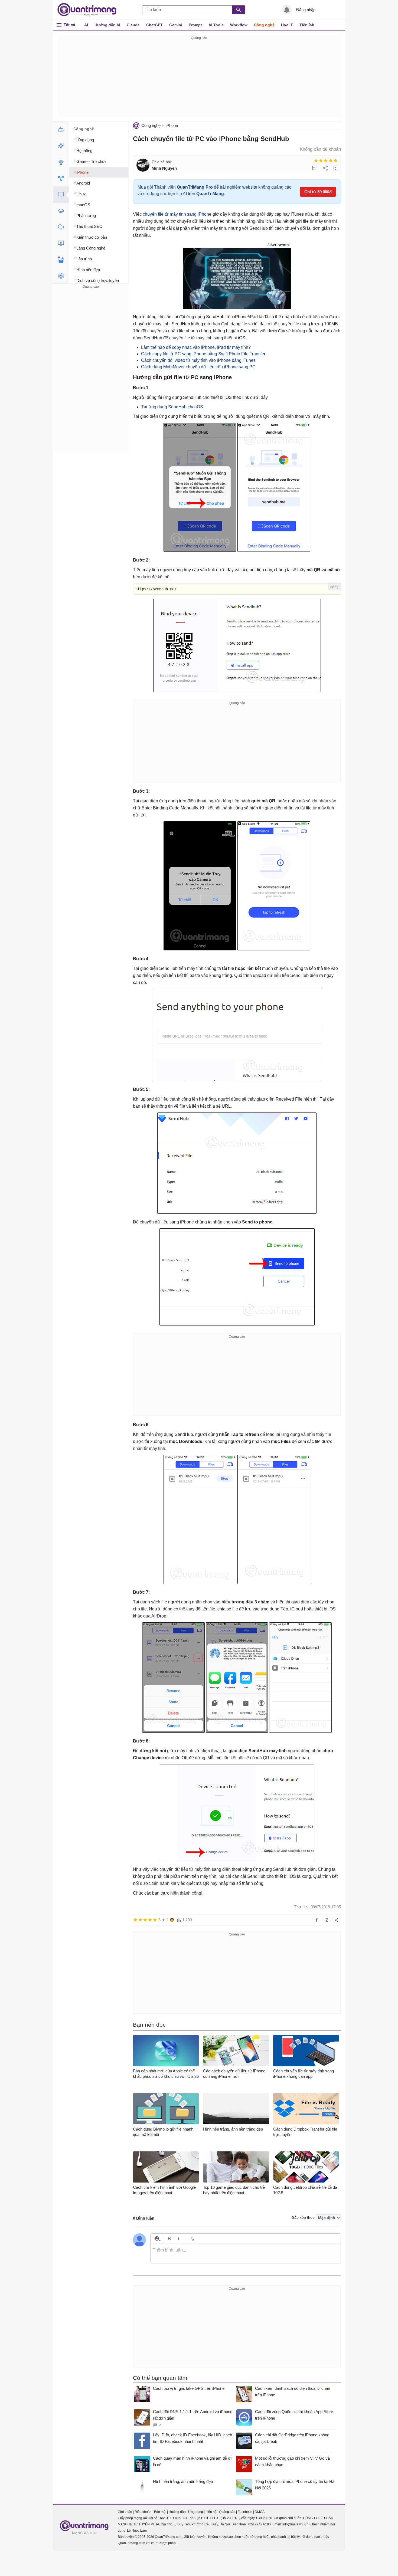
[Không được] (316, 160)
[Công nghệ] (61, 195)
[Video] (61, 243)
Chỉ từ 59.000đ (318, 192)
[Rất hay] (335, 160)
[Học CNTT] (61, 211)
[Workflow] (61, 178)
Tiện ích (307, 25)
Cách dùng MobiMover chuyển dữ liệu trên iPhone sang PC (198, 367)
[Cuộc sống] (61, 260)
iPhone (172, 125)
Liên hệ (211, 2512)
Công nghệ (264, 25)
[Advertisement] (199, 79)
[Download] (61, 227)
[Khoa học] (61, 276)
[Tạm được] (321, 160)
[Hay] (331, 160)
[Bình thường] (326, 160)
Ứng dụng (196, 2512)
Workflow (239, 25)
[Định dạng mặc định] (191, 2238)
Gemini (176, 25)
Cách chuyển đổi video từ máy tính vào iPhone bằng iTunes (198, 360)
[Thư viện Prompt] (61, 146)
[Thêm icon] (157, 2238)
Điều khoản (143, 2512)
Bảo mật (160, 2512)
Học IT (287, 25)
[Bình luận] (315, 168)
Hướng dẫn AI (107, 25)
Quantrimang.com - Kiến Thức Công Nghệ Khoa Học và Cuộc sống (90, 10)
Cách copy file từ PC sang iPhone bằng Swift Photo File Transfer (203, 354)
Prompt (195, 25)
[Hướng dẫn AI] (61, 162)
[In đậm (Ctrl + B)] (169, 2238)
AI (86, 25)
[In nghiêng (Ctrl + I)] (179, 2238)
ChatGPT (154, 25)
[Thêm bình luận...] (246, 2253)
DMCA (260, 2512)
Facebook (245, 2512)
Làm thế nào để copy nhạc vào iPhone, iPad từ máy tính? (196, 347)
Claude (133, 25)
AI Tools (216, 25)
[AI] (61, 130)
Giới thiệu (125, 2512)
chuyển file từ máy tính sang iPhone (177, 214)
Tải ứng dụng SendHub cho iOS (172, 407)
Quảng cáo (227, 2512)
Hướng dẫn (177, 2512)
